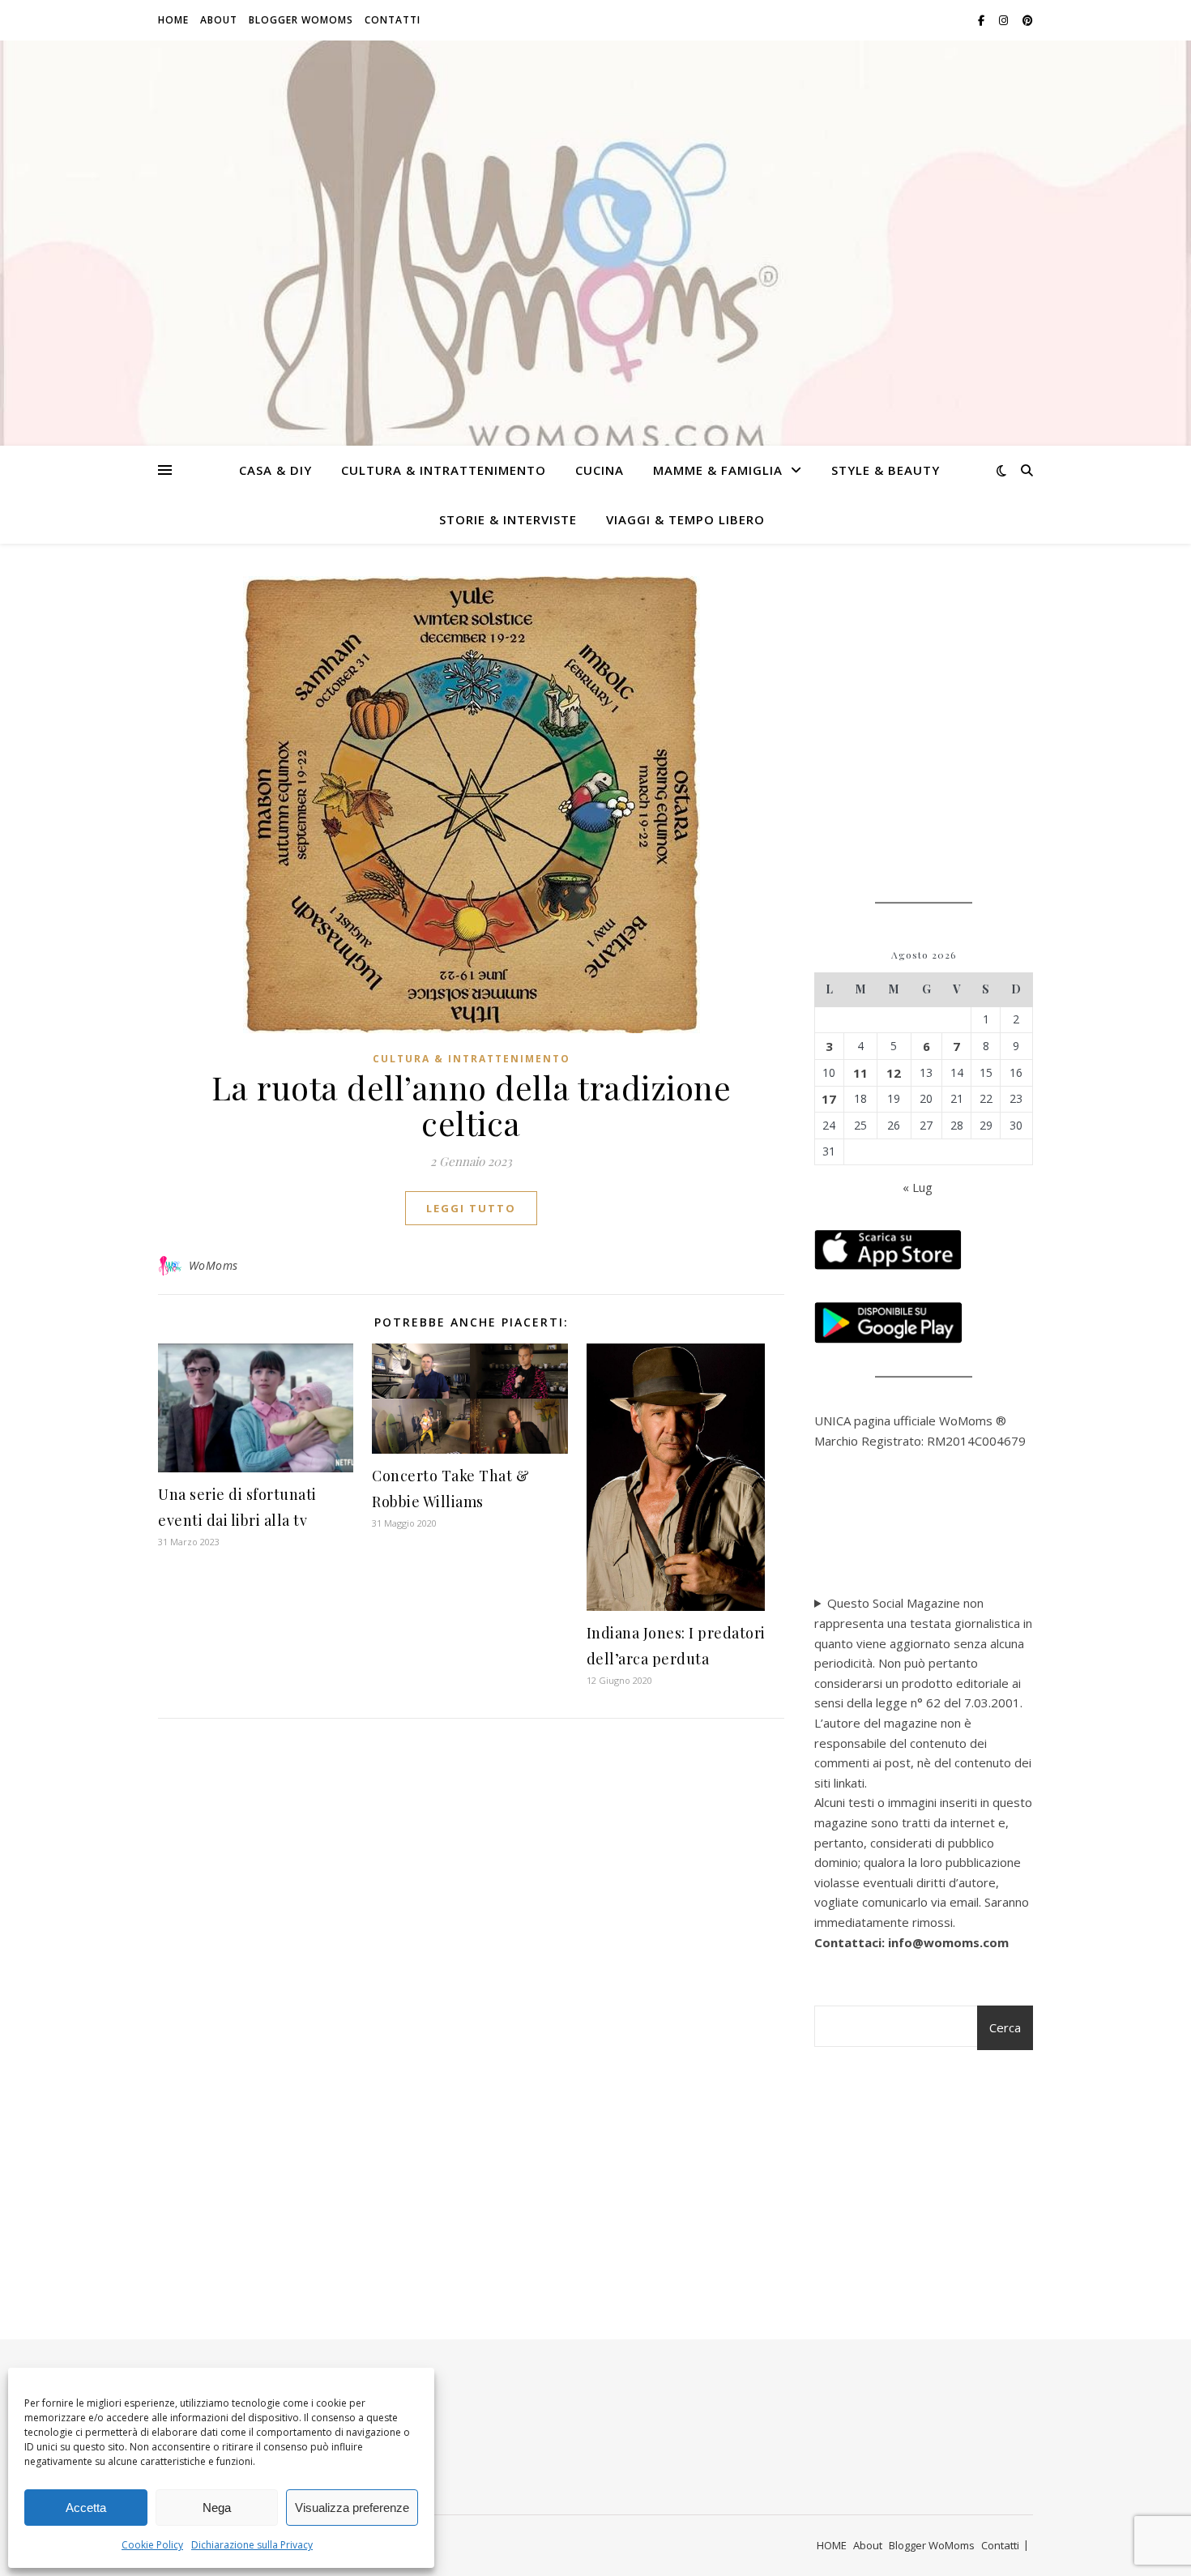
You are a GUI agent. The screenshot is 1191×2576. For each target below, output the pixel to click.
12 (894, 1073)
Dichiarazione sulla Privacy (252, 2545)
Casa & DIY (275, 470)
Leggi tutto (471, 1208)
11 (860, 1073)
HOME (173, 20)
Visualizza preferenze (352, 2508)
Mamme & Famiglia (718, 470)
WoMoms (213, 1265)
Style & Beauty (886, 470)
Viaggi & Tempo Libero (685, 519)
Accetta (86, 2508)
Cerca (1005, 2027)
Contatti (393, 20)
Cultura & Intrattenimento (444, 470)
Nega (217, 2508)
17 (829, 1099)
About (219, 20)
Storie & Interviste (508, 519)
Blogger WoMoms (301, 20)
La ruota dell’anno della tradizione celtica (472, 1105)
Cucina (600, 470)
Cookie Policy (152, 2545)
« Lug (918, 1187)
